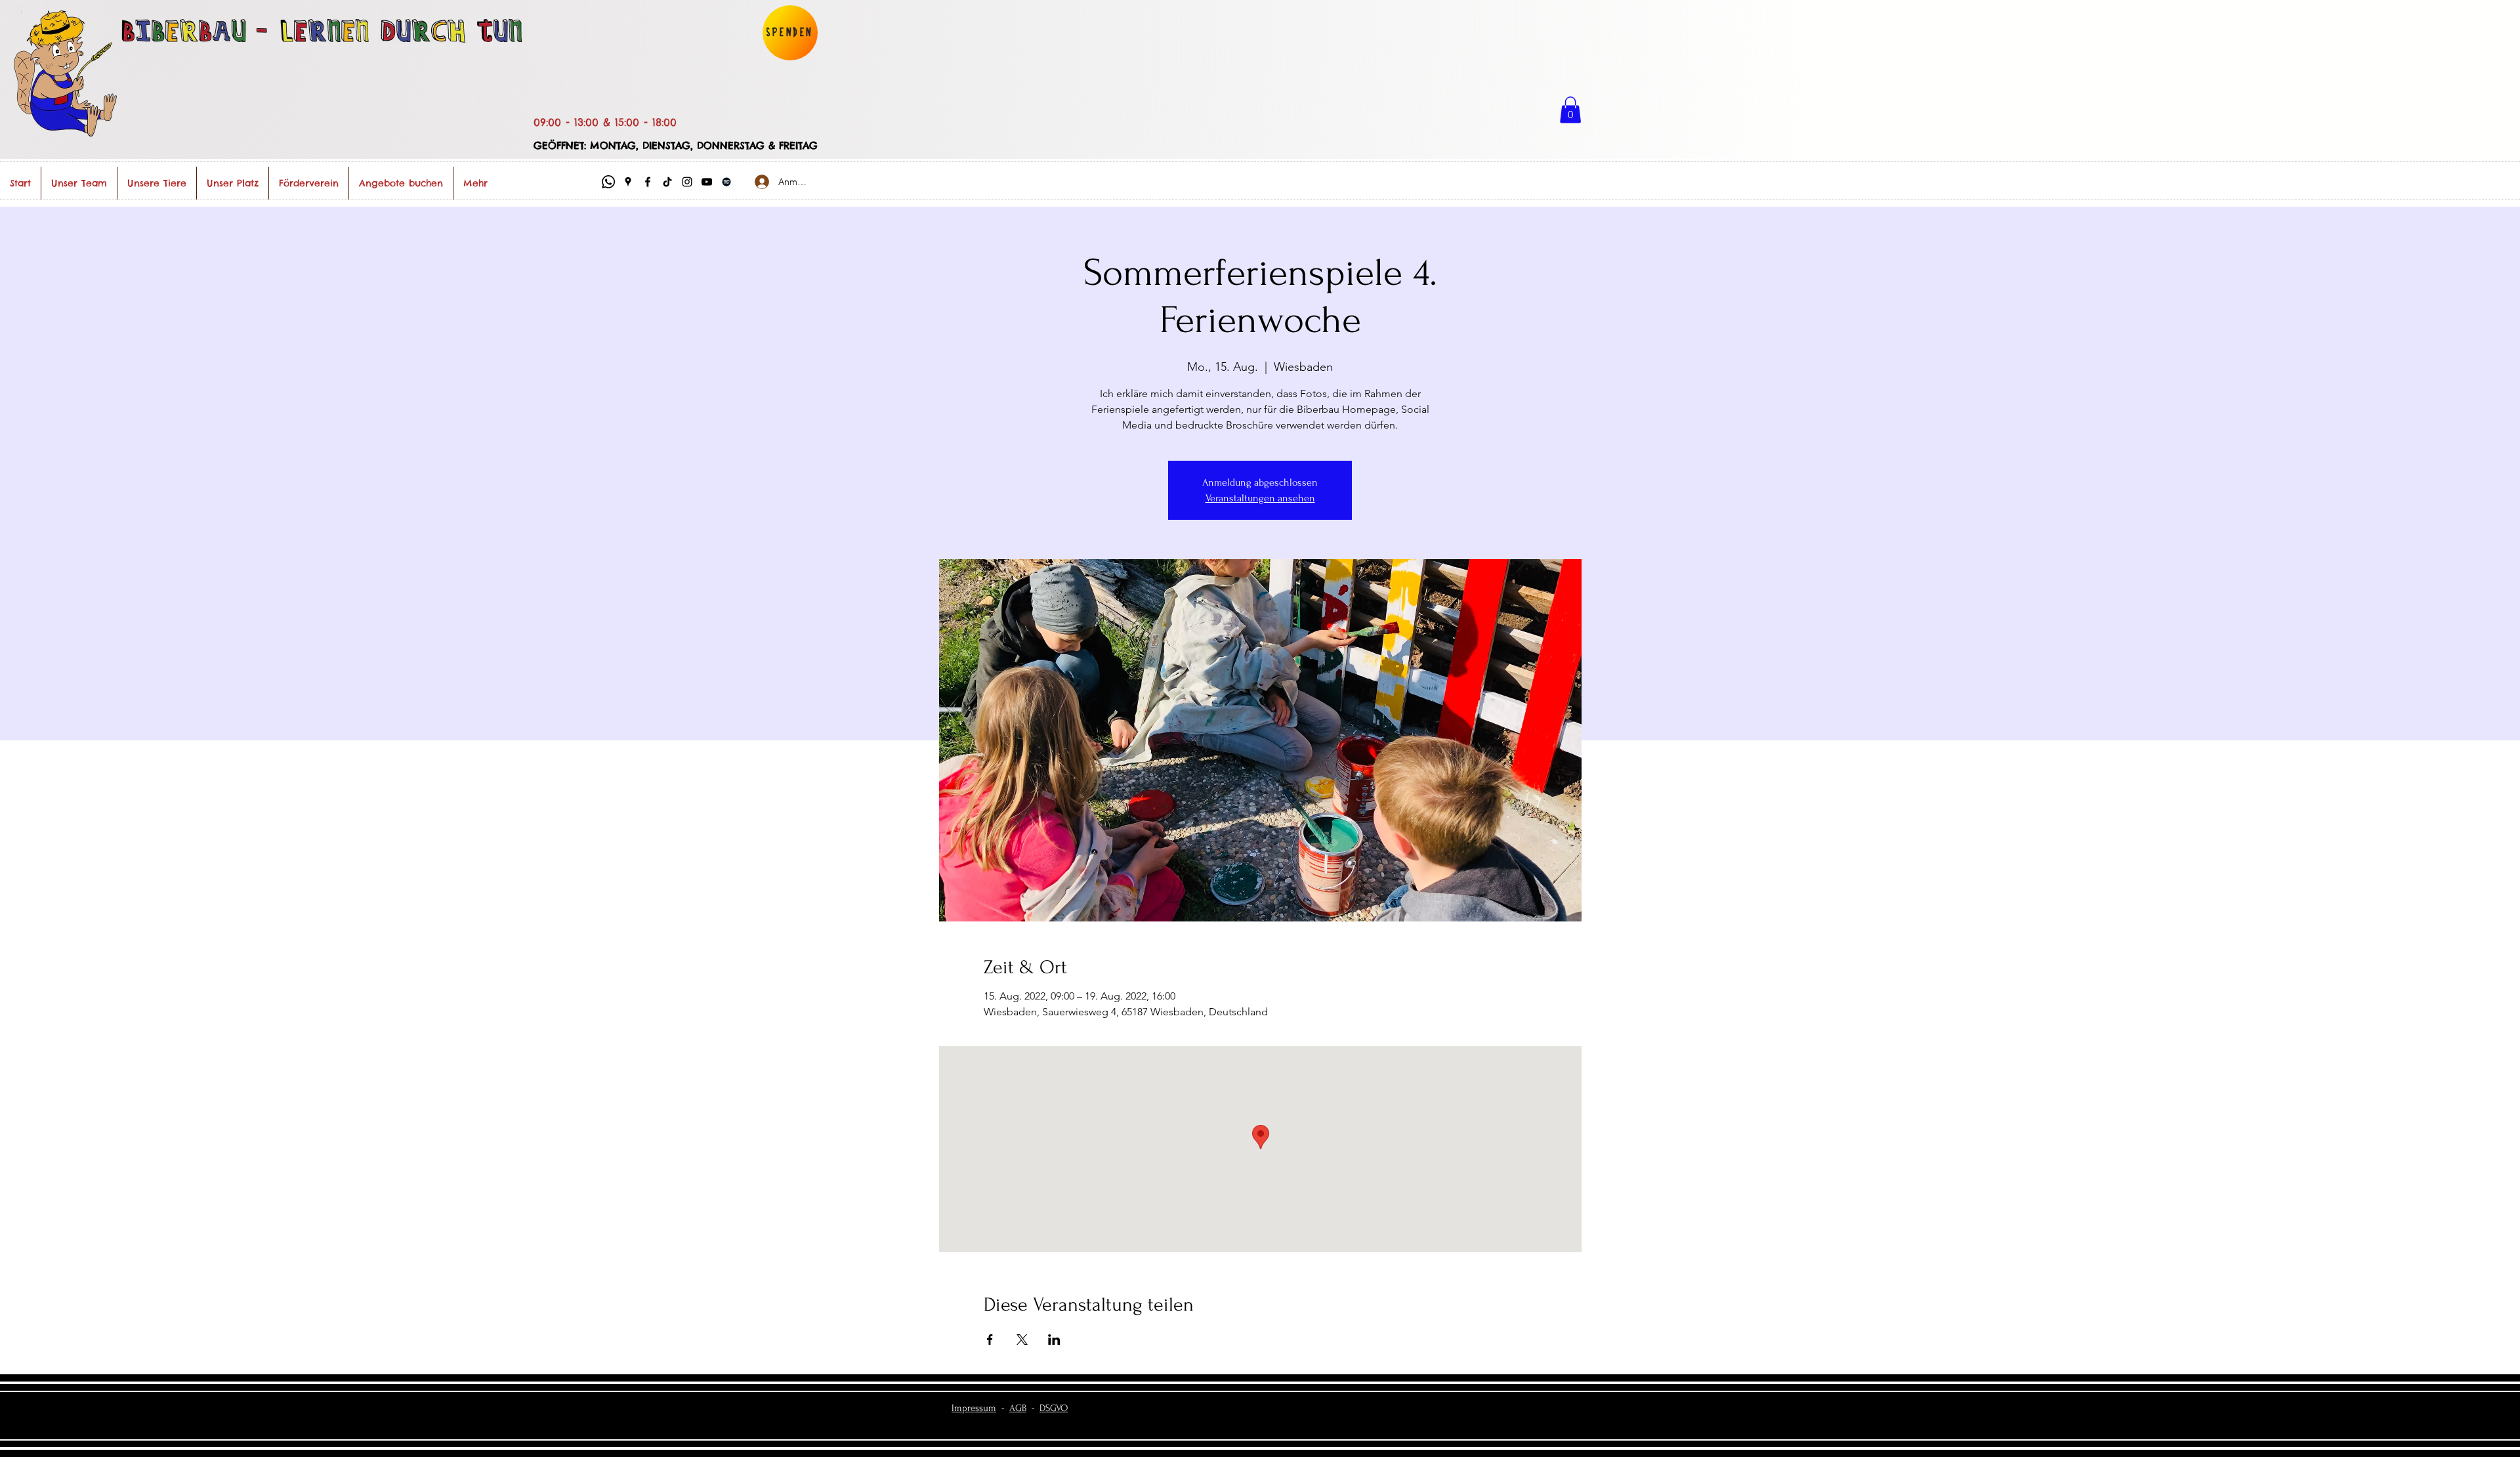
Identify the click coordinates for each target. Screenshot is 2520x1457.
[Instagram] (687, 182)
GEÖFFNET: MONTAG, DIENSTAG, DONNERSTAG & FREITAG (676, 145)
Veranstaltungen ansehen (1260, 498)
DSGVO (1054, 1408)
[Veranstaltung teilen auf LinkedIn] (1054, 1340)
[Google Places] (628, 182)
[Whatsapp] (608, 182)
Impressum (974, 1408)
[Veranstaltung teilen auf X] (1022, 1340)
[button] (1570, 110)
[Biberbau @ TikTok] (667, 182)
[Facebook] (648, 182)
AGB (1018, 1408)
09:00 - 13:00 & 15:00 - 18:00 (605, 122)
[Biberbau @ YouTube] (707, 182)
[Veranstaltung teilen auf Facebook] (990, 1340)
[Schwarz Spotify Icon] (726, 182)
